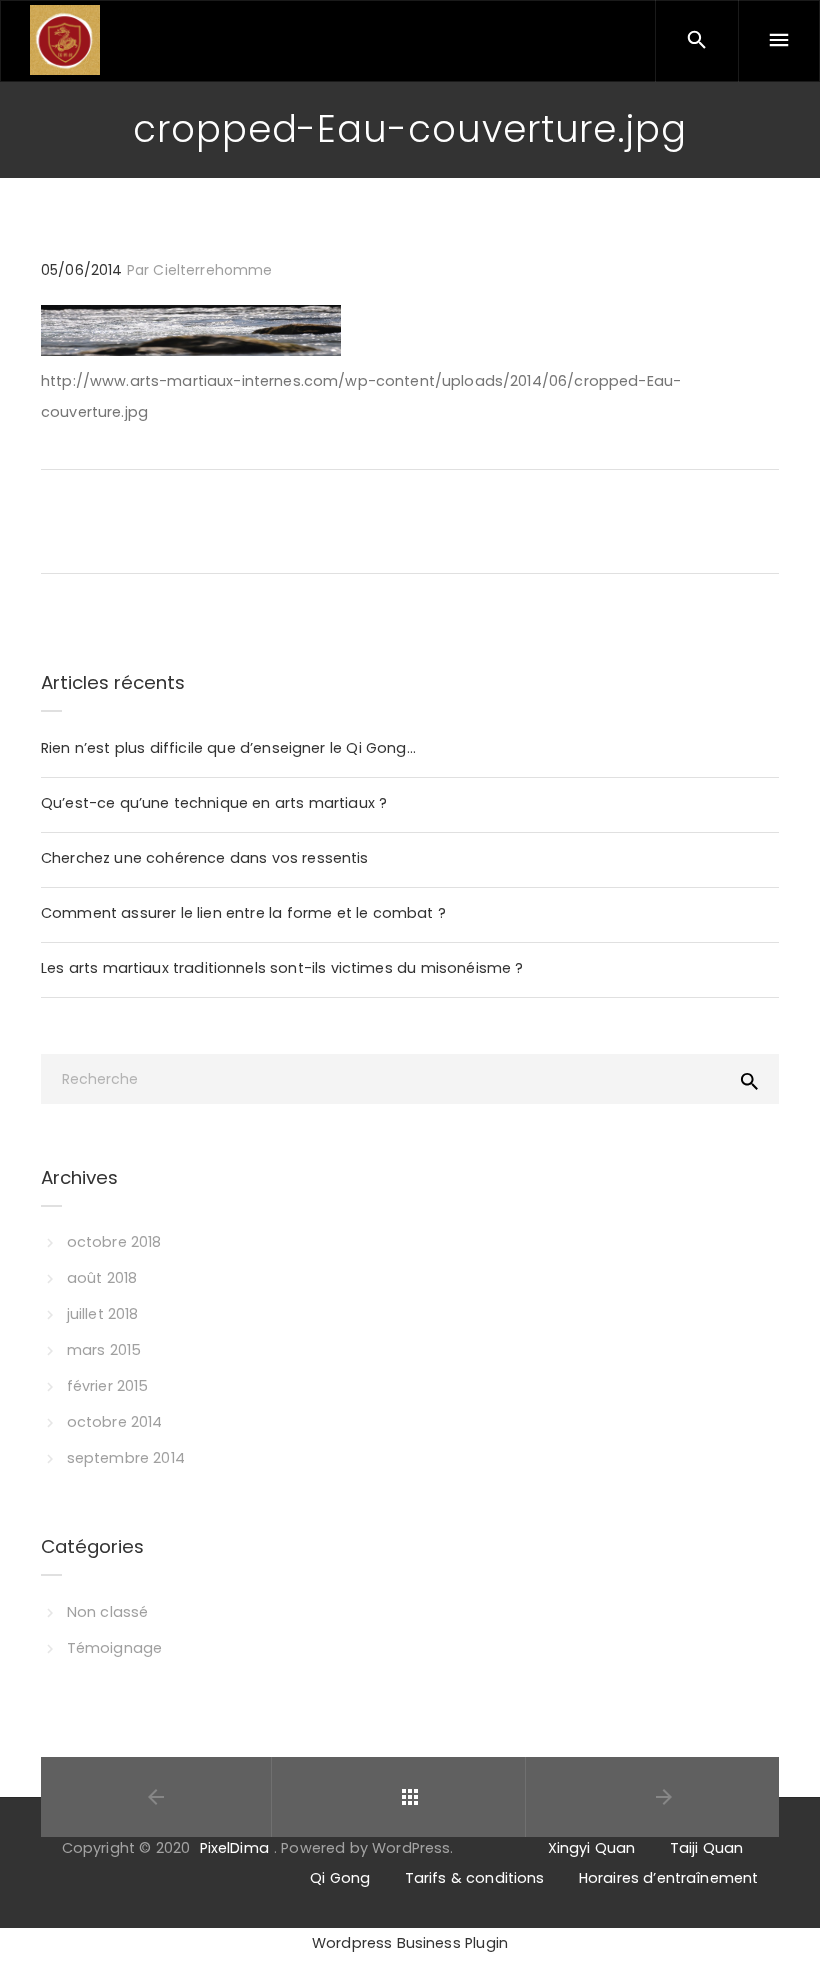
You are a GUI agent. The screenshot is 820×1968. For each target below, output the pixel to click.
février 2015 (108, 1386)
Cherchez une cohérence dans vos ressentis (205, 858)
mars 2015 (104, 1350)
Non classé (107, 1612)
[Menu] (779, 41)
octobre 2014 (115, 1422)
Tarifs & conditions (475, 1878)
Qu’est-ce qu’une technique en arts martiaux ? (214, 803)
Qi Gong (340, 1878)
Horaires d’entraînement (668, 1878)
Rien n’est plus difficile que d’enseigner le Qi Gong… (228, 748)
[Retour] (410, 1797)
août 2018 (102, 1278)
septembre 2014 (126, 1458)
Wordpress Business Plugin (410, 1943)
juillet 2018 (103, 1314)
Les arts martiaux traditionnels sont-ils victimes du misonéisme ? (282, 968)
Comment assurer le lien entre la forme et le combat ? (243, 913)
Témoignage (114, 1648)
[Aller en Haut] (783, 1923)
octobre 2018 (114, 1242)
